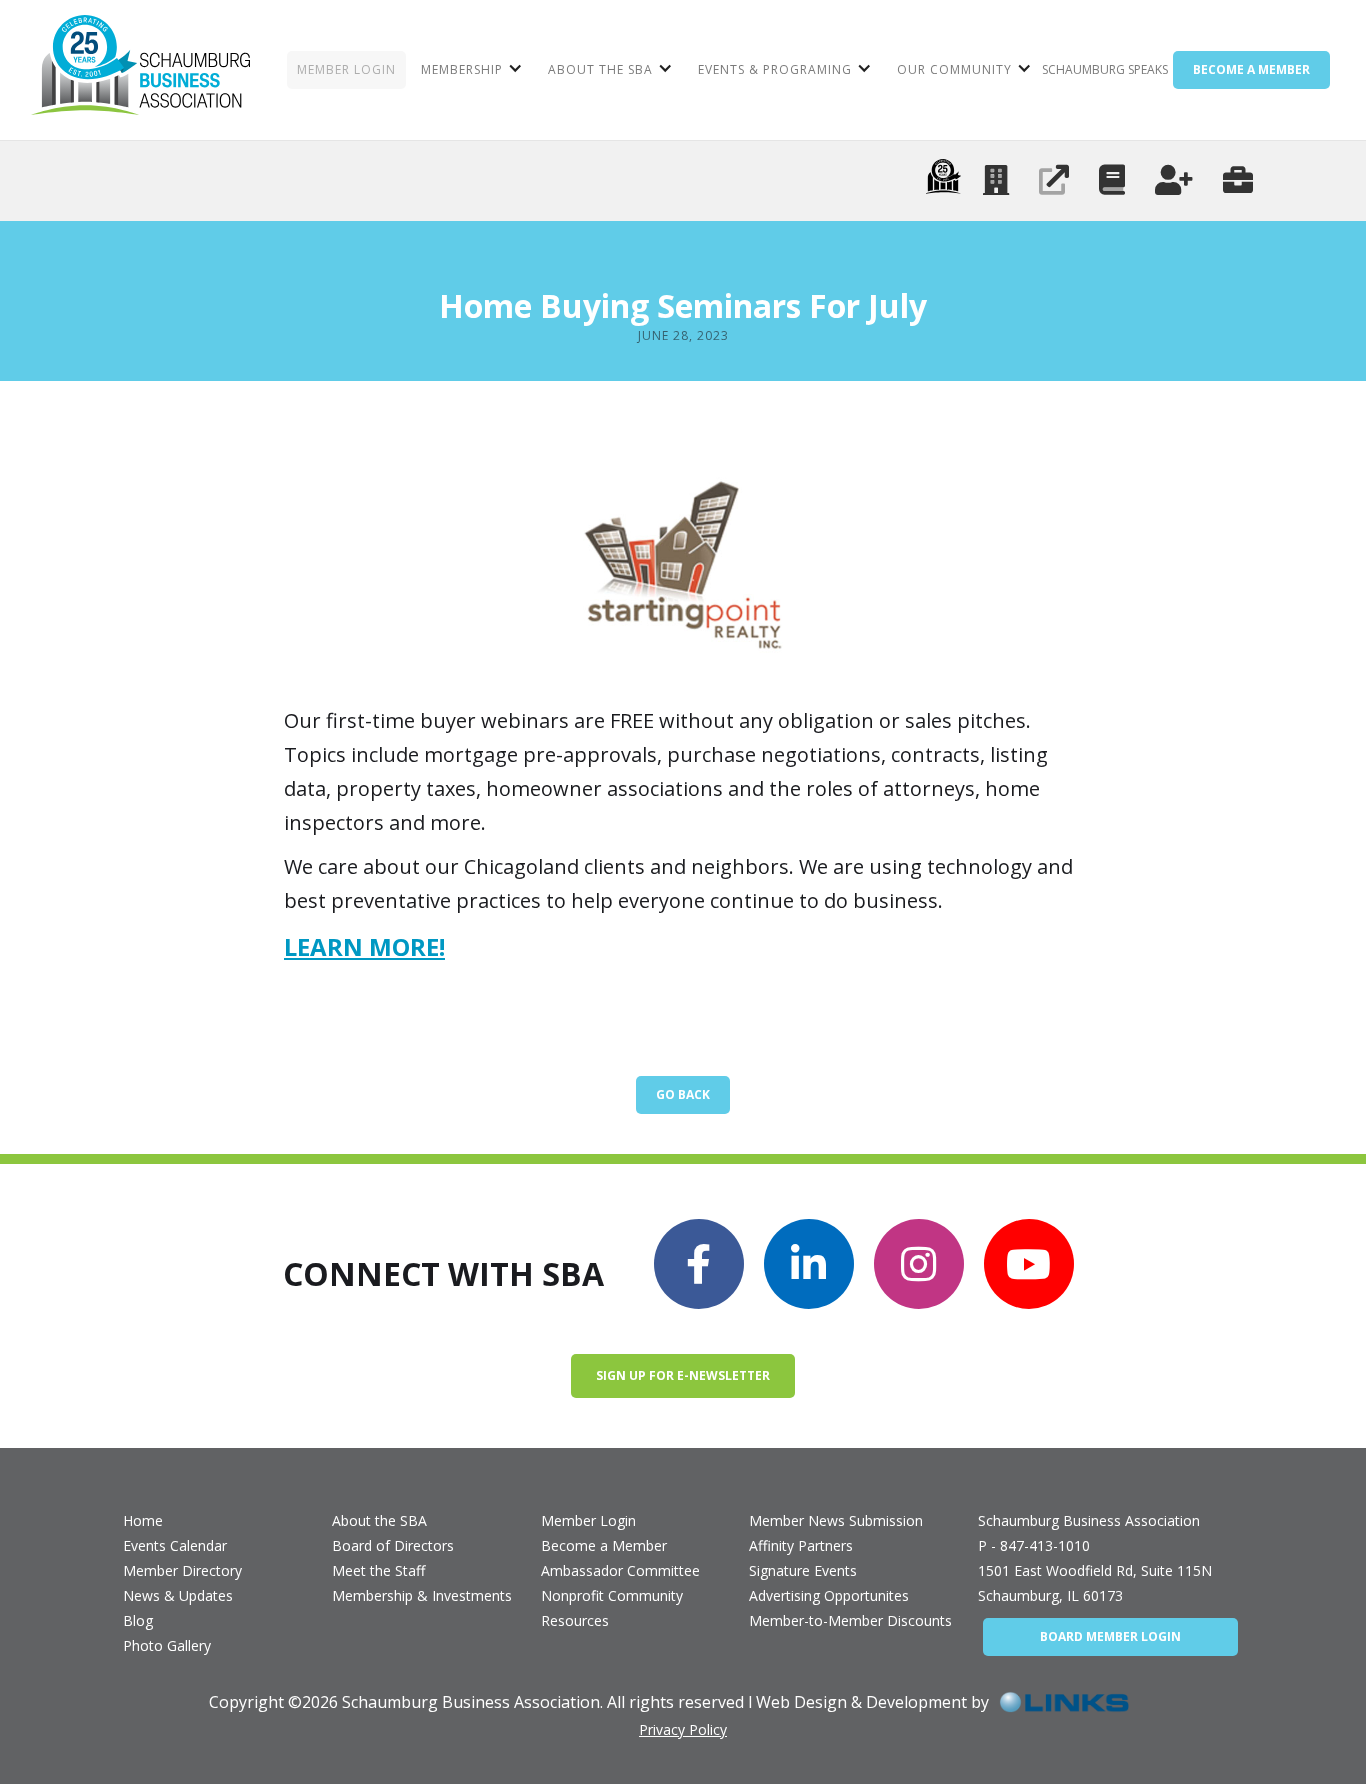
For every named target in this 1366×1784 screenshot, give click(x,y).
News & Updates (178, 1595)
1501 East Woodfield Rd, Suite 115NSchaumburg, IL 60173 (1095, 1583)
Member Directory (182, 1570)
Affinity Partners (801, 1545)
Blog (138, 1620)
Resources (575, 1620)
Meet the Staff (378, 1570)
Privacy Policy (683, 1729)
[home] (140, 70)
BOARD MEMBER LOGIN (1110, 1636)
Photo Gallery (167, 1645)
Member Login (588, 1520)
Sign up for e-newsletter (683, 1375)
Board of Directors (393, 1545)
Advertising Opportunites (829, 1595)
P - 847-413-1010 (1034, 1545)
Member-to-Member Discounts (850, 1620)
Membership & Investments (422, 1595)
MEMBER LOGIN (346, 69)
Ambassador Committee (620, 1570)
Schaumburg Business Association (1089, 1520)
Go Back (683, 1094)
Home (143, 1520)
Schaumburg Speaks (1105, 69)
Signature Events (803, 1570)
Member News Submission (836, 1520)
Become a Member (604, 1545)
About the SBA (379, 1520)
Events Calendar (175, 1545)
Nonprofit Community (612, 1595)
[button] (469, 70)
